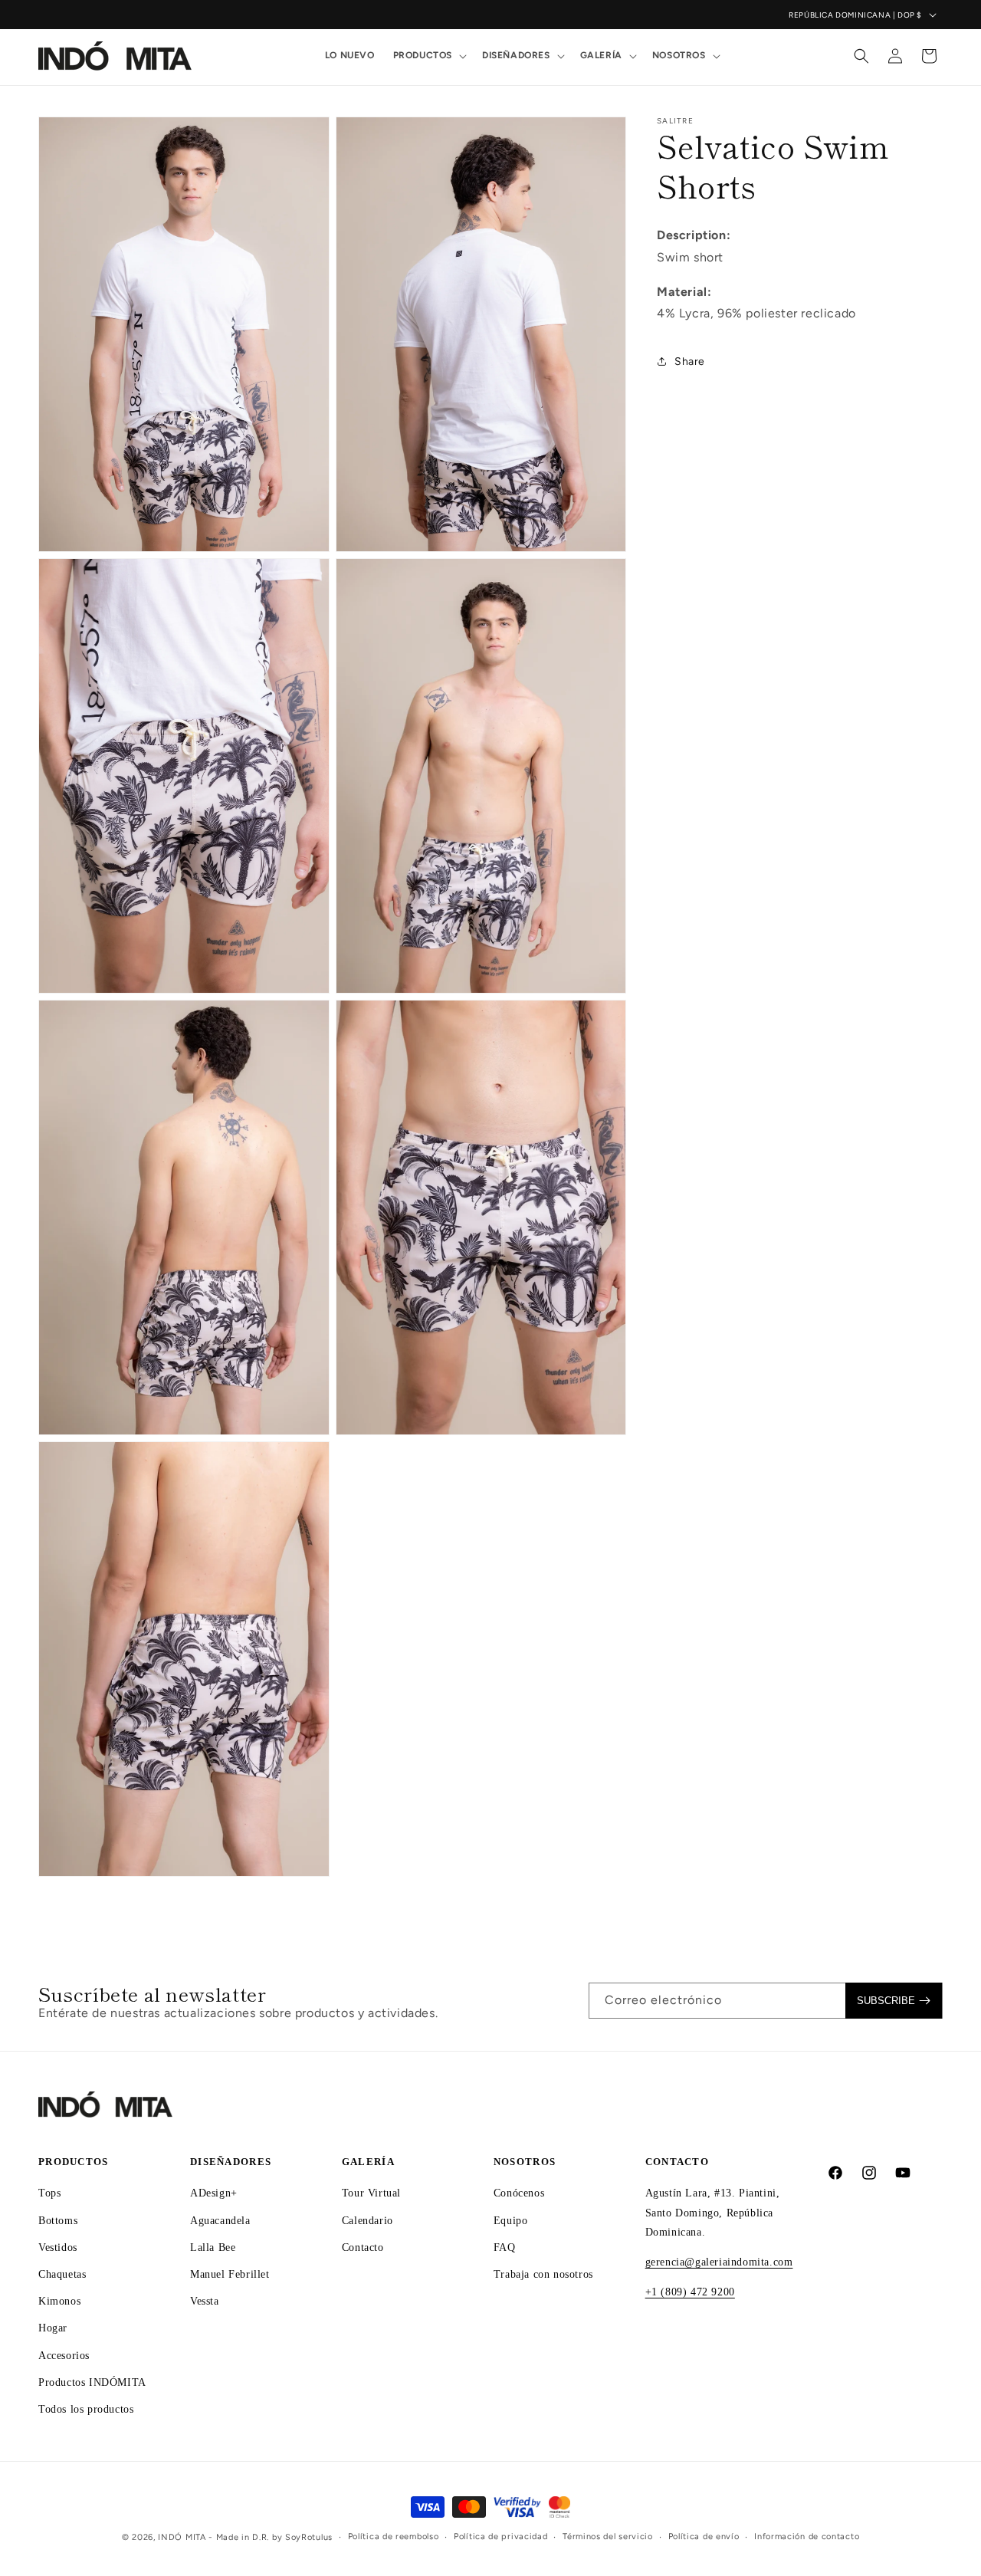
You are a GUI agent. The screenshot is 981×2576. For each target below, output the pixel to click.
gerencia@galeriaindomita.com (719, 2262)
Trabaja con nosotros (543, 2274)
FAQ (505, 2247)
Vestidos (58, 2247)
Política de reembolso (394, 2537)
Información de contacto (807, 2537)
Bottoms (58, 2221)
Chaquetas (62, 2274)
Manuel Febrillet (230, 2274)
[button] (428, 56)
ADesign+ (214, 2194)
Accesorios (64, 2356)
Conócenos (519, 2194)
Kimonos (59, 2301)
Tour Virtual (371, 2194)
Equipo (511, 2221)
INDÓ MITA (182, 2537)
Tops (49, 2194)
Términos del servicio (608, 2537)
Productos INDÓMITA (92, 2382)
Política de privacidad (500, 2537)
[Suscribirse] (894, 2001)
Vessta (205, 2301)
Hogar (53, 2329)
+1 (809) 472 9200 (690, 2292)
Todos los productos (86, 2409)
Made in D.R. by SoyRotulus (274, 2537)
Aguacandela (220, 2221)
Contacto (363, 2247)
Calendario (367, 2221)
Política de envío (704, 2537)
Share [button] (690, 361)
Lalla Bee (213, 2247)
